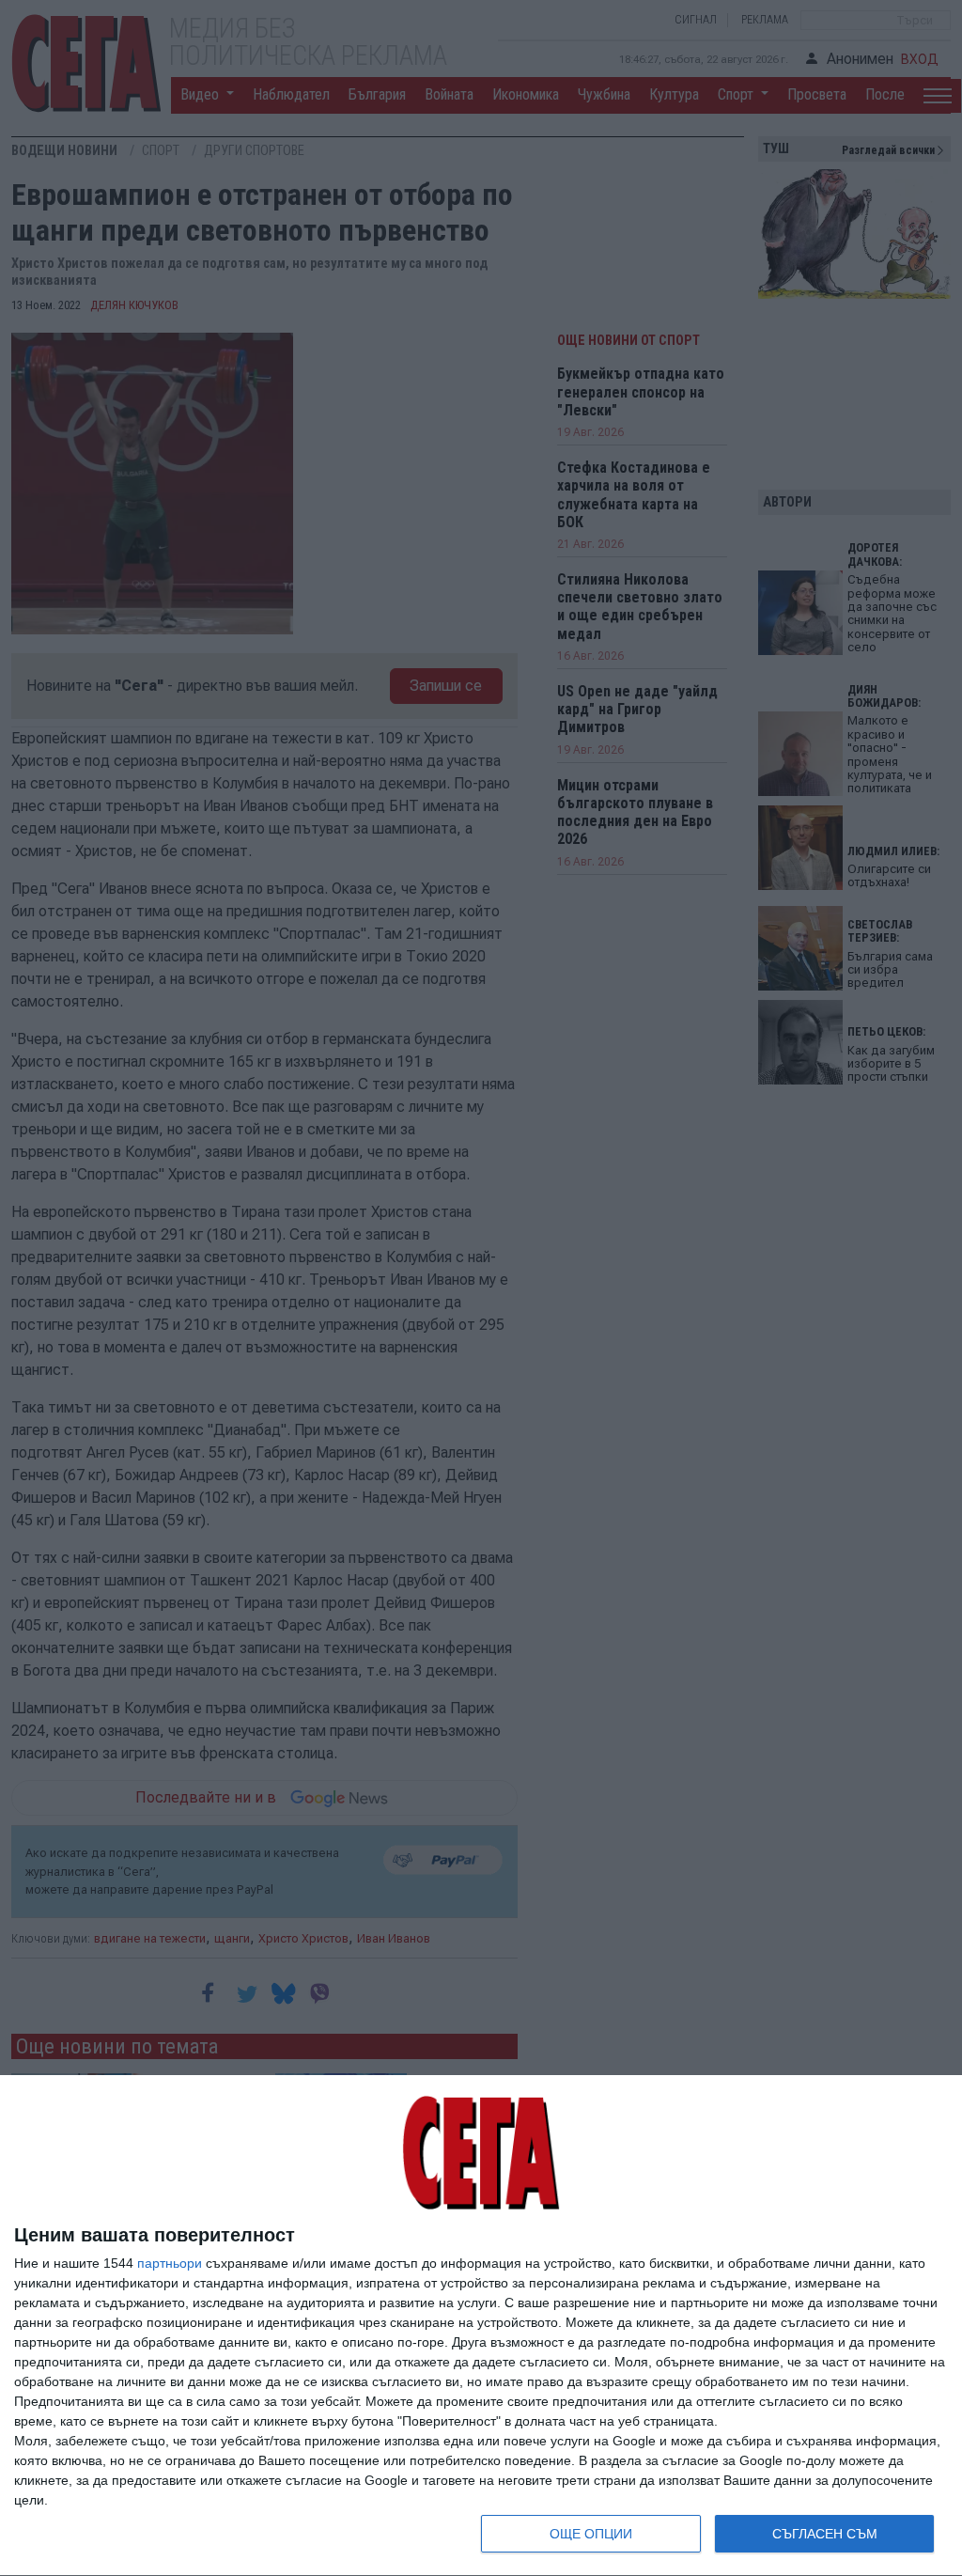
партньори (170, 2263)
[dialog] (481, 2326)
